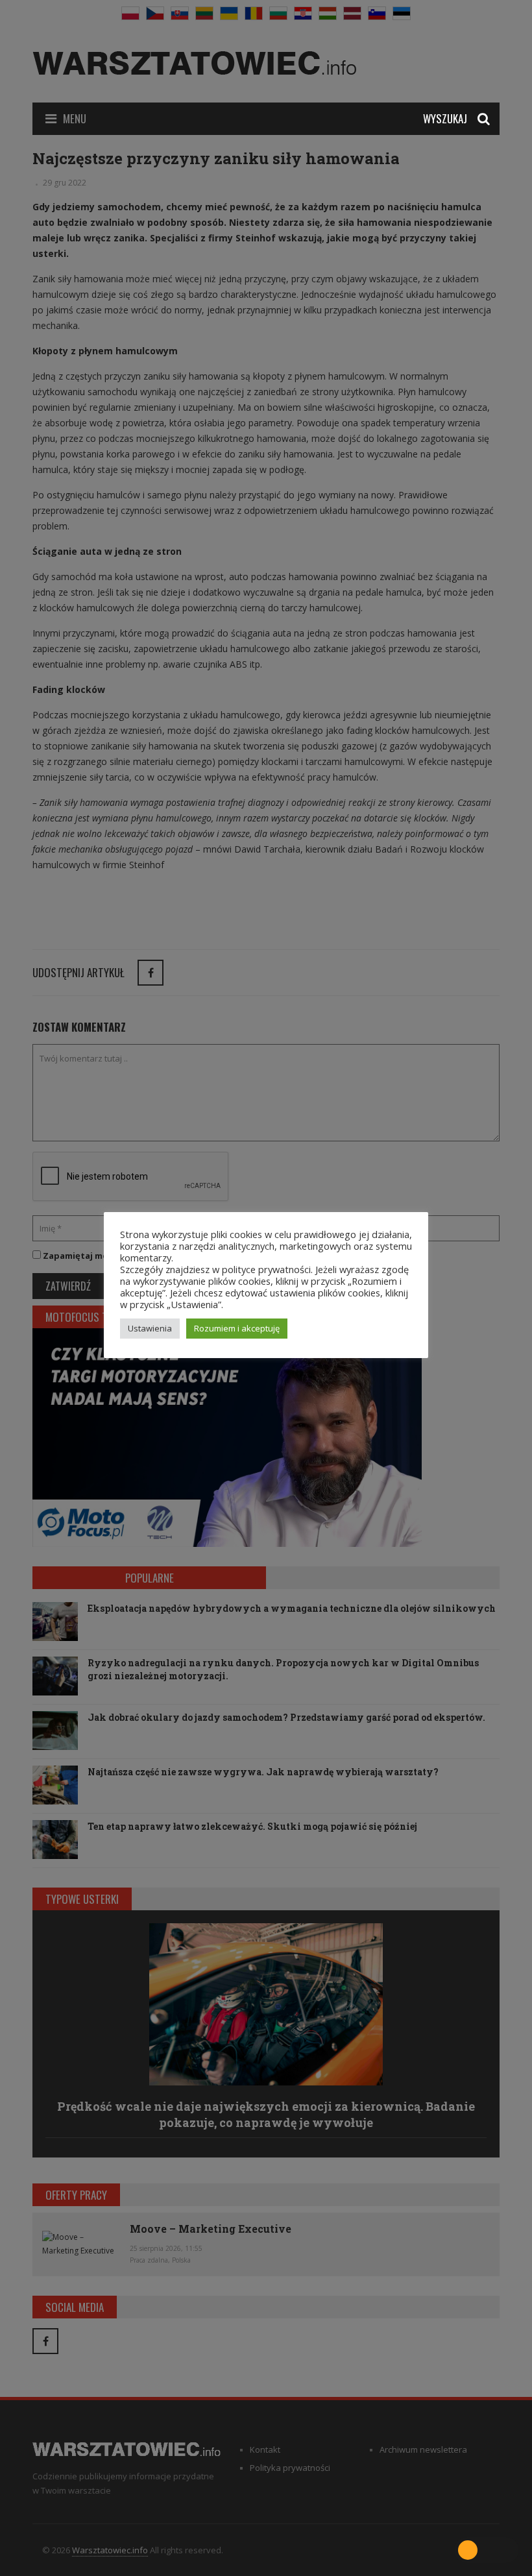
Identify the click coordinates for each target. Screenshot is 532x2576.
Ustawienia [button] (150, 1328)
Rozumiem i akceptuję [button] (237, 1328)
